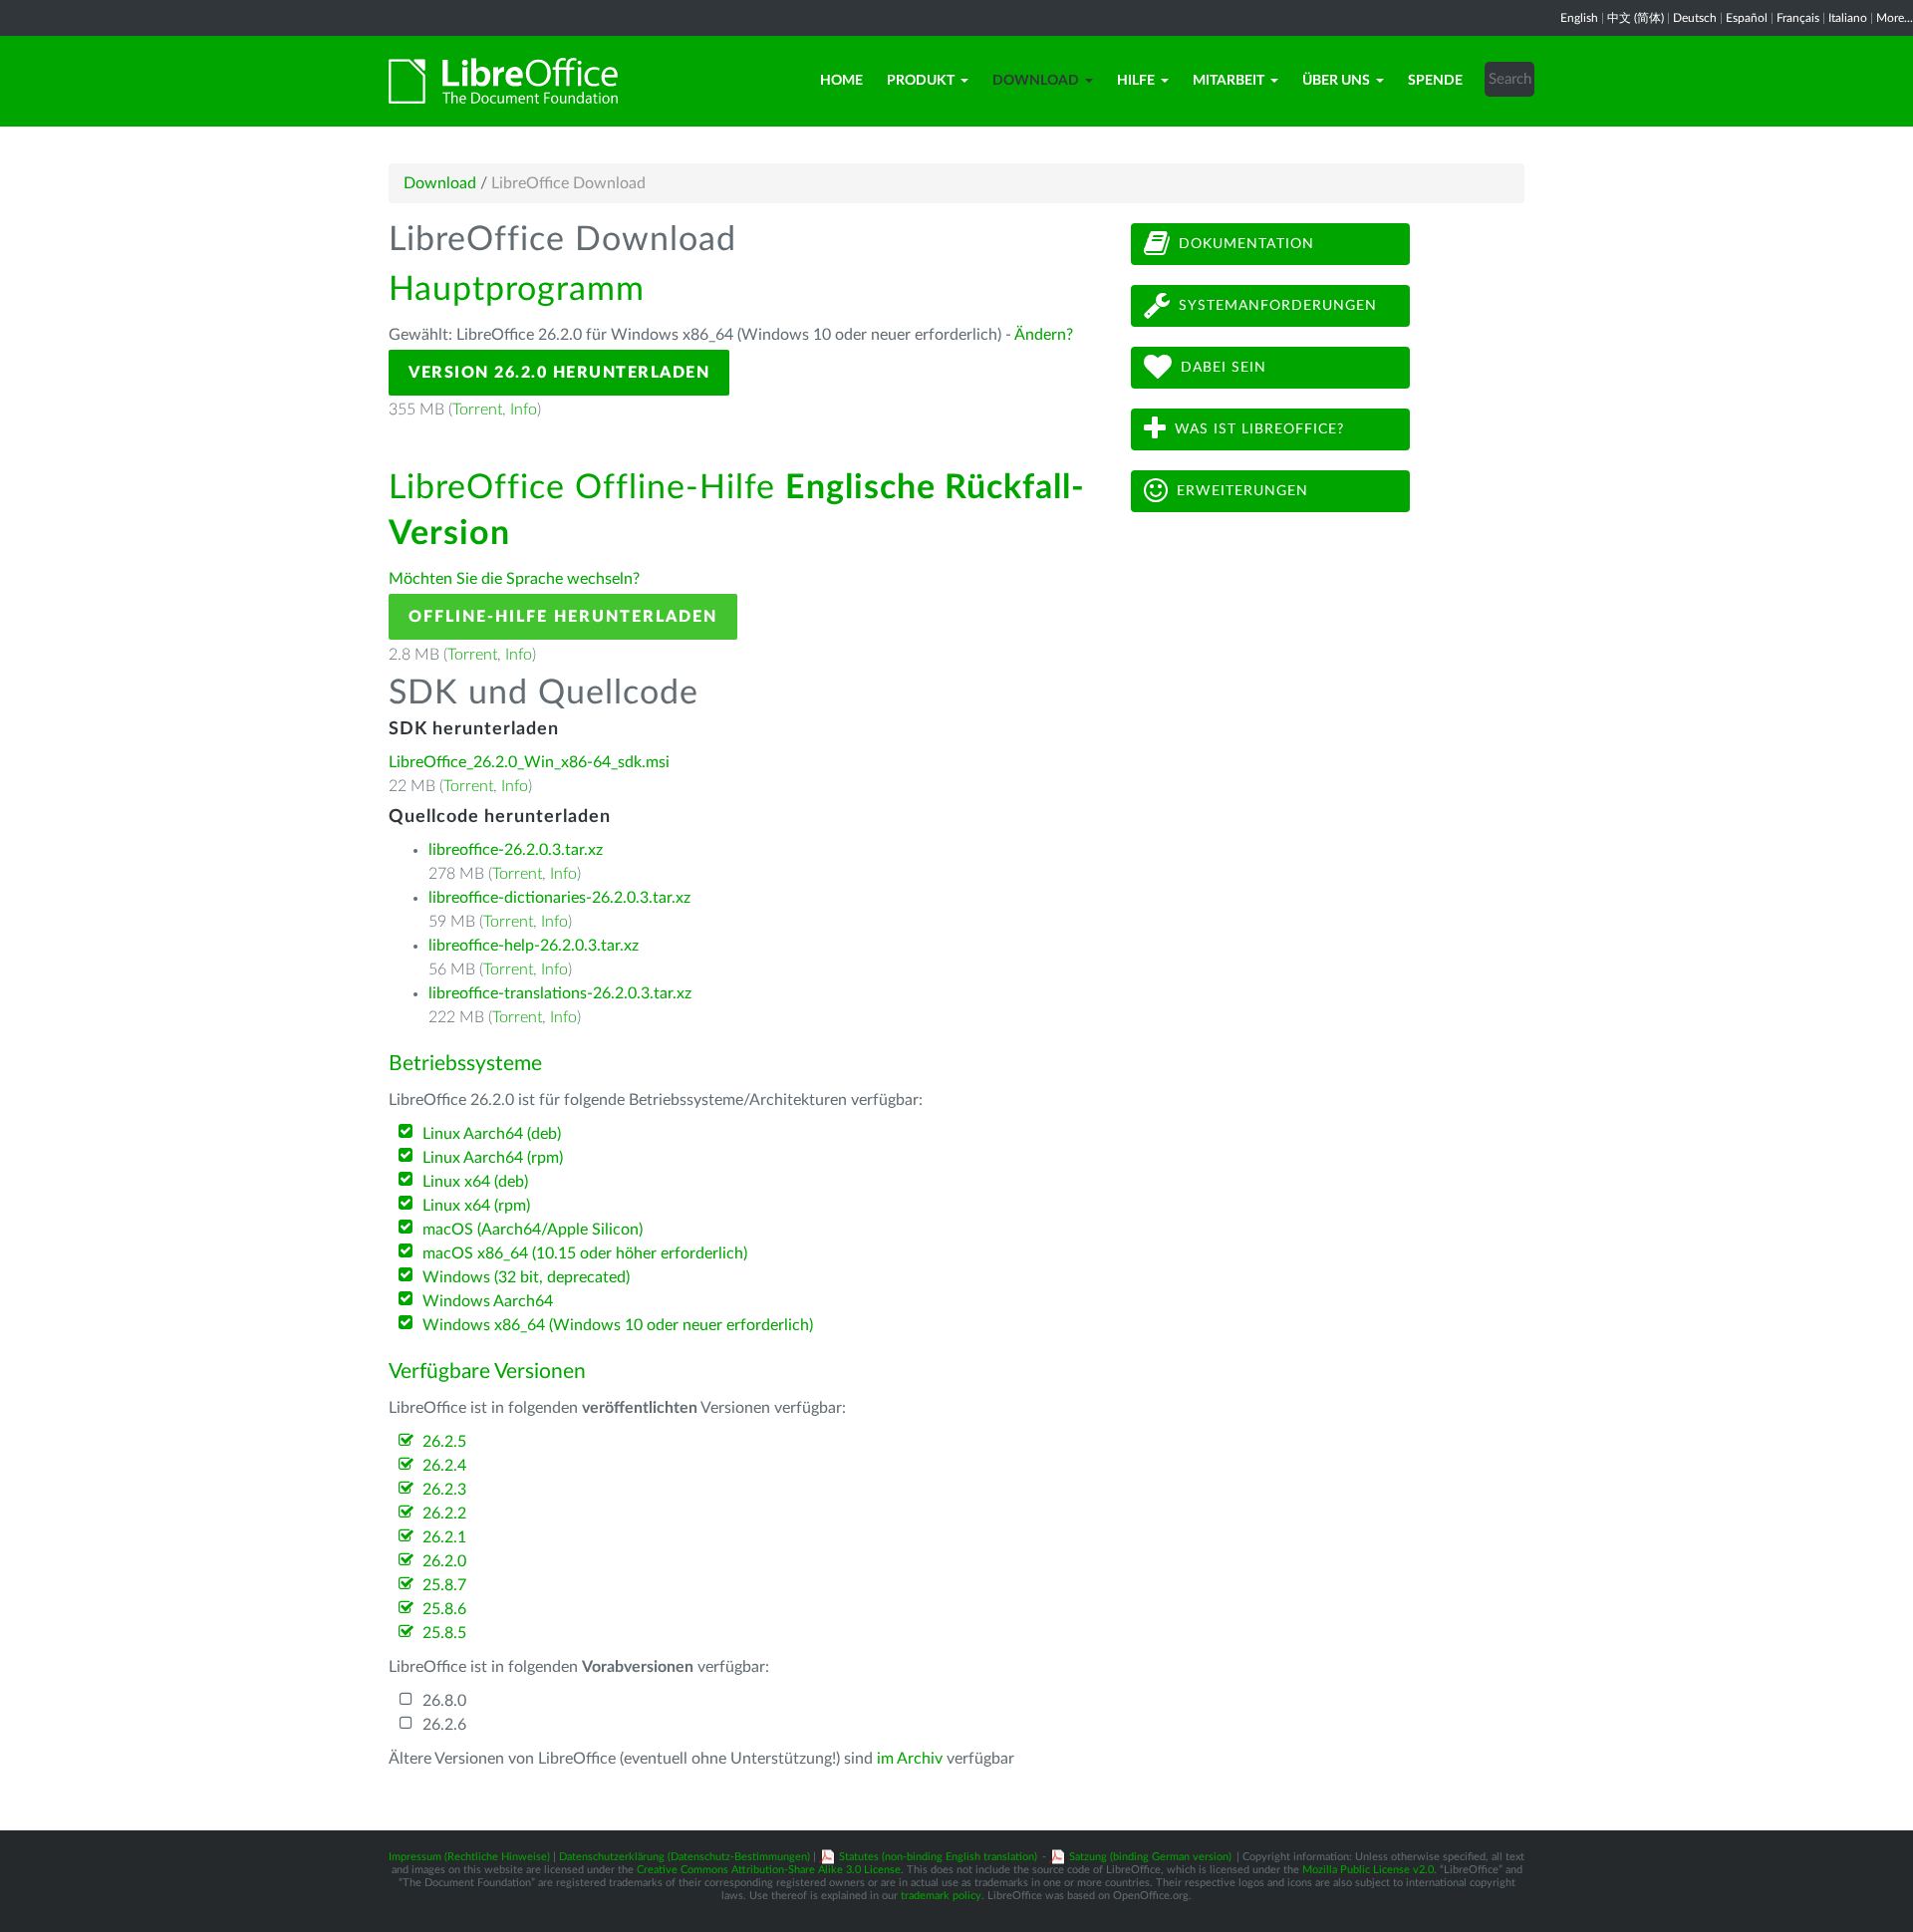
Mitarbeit (1229, 81)
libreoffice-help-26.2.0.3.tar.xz (534, 946)
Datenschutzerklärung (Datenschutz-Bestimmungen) (684, 1857)
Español (1747, 18)
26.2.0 (444, 1561)
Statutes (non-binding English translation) (938, 1857)
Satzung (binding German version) (1150, 1857)
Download (1036, 81)
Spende (1435, 81)
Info (524, 410)
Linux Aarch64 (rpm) (493, 1158)
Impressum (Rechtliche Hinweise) (469, 1857)
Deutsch (1695, 18)
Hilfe (1136, 81)
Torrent (477, 410)
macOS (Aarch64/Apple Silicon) (533, 1230)
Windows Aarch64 (488, 1301)
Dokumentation (1246, 244)
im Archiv (910, 1759)
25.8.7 (444, 1585)
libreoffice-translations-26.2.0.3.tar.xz (560, 993)
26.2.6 (444, 1725)
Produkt (921, 81)
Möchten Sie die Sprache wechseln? (514, 579)
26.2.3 (444, 1490)
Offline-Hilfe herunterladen (563, 617)
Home (841, 81)
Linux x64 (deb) (475, 1182)
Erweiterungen (1242, 491)
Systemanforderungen (1278, 306)
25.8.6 (444, 1609)
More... (1895, 18)
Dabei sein (1224, 368)
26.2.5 (444, 1442)
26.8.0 (444, 1701)
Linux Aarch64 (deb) (492, 1134)
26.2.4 (444, 1466)
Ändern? (1044, 335)
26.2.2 (444, 1514)
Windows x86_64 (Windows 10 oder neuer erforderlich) (618, 1325)
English (1579, 18)
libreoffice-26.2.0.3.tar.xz (516, 850)
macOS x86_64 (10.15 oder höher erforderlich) (585, 1253)
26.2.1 (444, 1537)
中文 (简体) (1636, 18)
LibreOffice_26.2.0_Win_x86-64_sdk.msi (529, 762)
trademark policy (941, 1896)
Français (1798, 18)
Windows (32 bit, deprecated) (526, 1277)
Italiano (1848, 18)
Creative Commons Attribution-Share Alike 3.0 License (769, 1870)
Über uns (1336, 81)
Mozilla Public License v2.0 (1368, 1870)
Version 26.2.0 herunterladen (559, 373)
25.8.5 (444, 1633)
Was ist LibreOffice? (1259, 429)
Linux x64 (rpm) (476, 1206)
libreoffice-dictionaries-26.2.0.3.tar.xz (559, 898)
